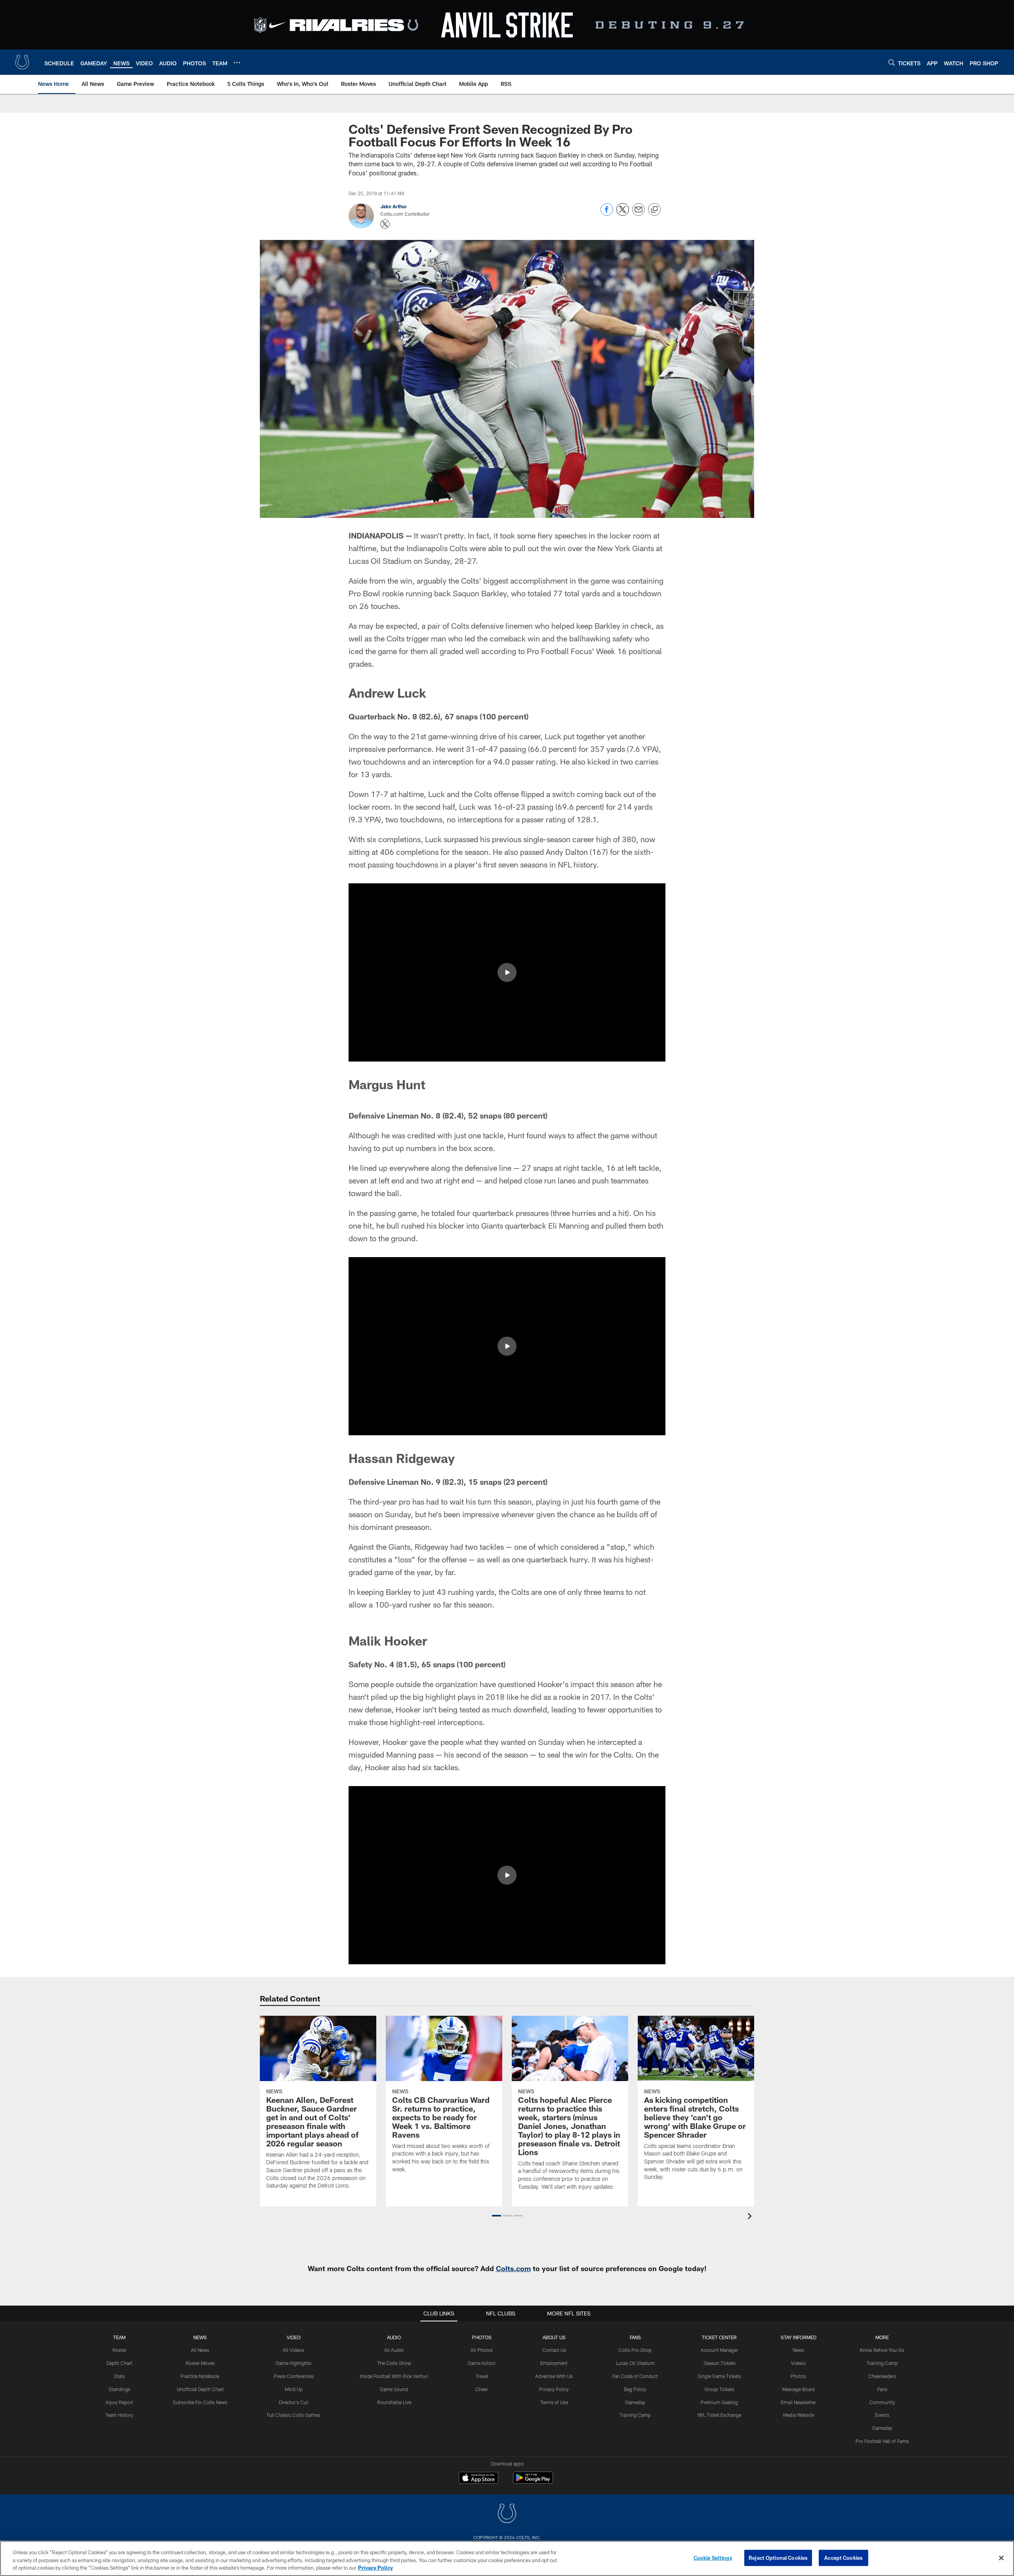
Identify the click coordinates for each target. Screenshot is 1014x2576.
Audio (394, 2337)
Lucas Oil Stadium (635, 2363)
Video (294, 2337)
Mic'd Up (294, 2389)
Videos (798, 2363)
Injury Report (119, 2402)
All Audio (394, 2350)
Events (882, 2415)
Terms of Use (554, 2402)
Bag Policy (635, 2389)
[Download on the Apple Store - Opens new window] (478, 2479)
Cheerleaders (882, 2376)
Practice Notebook (200, 2376)
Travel (482, 2376)
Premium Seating (719, 2402)
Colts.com (513, 2268)
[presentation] (751, 2217)
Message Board (799, 2389)
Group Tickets (720, 2389)
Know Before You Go (882, 2350)
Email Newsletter (798, 2402)
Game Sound (394, 2389)
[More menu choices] (237, 63)
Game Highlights (294, 2363)
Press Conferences (294, 2376)
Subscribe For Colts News (200, 2402)
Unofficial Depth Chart (200, 2389)
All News (200, 2350)
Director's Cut (294, 2402)
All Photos (482, 2350)
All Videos (294, 2350)
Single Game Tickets (719, 2376)
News (200, 2337)
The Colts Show (394, 2363)
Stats (119, 2376)
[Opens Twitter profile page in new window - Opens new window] (385, 224)
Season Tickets (720, 2363)
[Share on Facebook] (607, 214)
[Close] (1001, 2558)
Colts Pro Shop (635, 2350)
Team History (119, 2415)
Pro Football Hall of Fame (882, 2441)
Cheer (482, 2389)
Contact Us (554, 2350)
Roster (119, 2350)
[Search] (892, 62)
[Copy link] (654, 210)
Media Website (799, 2415)
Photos (482, 2337)
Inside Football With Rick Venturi (394, 2376)
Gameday (635, 2402)
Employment (554, 2363)
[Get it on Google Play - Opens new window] (533, 2482)
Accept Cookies (843, 2557)
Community (882, 2402)
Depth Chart (119, 2363)
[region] (507, 2558)
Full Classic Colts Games (294, 2415)
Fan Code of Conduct (635, 2376)
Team (119, 2337)
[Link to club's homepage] (22, 62)
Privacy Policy (554, 2389)
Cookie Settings (713, 2557)
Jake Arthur (394, 206)
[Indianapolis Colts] (507, 2514)
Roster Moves (200, 2363)
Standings (119, 2389)
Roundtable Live (394, 2402)
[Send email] (639, 214)
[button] (507, 972)
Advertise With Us (554, 2376)
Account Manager (719, 2350)
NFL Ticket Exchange (719, 2415)
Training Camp (635, 2415)
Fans (882, 2389)
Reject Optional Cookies (778, 2557)
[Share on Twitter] (623, 214)
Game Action (482, 2363)
